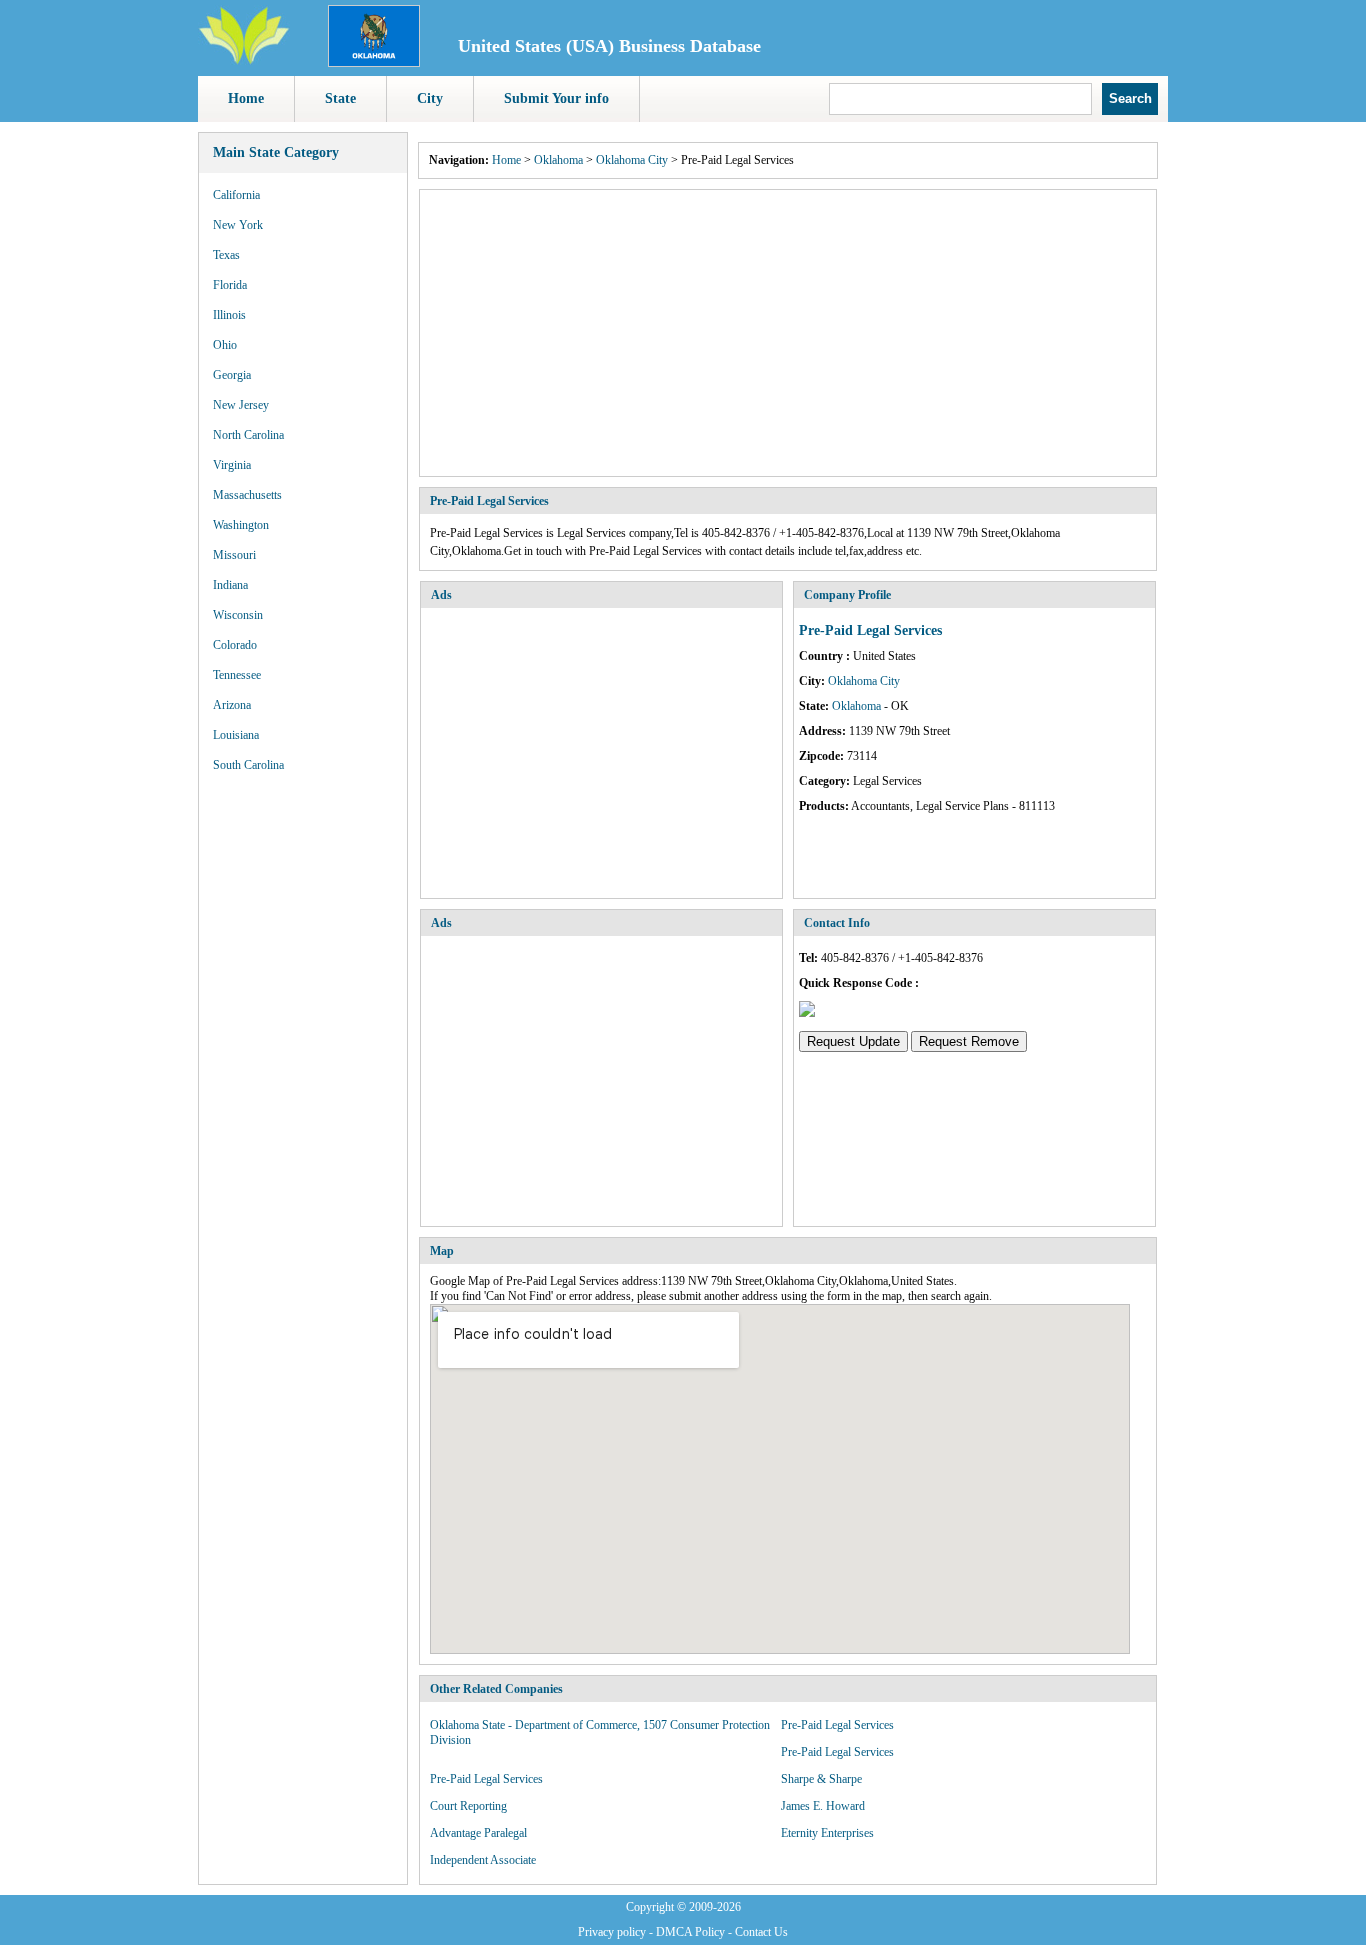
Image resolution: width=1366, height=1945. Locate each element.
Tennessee (237, 675)
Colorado (235, 645)
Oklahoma (558, 160)
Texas (226, 255)
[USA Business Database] (244, 61)
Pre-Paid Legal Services (837, 1725)
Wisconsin (238, 615)
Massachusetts (247, 495)
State (340, 98)
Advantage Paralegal (478, 1833)
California (236, 195)
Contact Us (761, 1932)
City (430, 98)
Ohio (225, 345)
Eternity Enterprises (827, 1833)
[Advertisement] (788, 333)
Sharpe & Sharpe (821, 1779)
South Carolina (248, 765)
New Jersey (241, 405)
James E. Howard (823, 1806)
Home (246, 98)
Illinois (229, 315)
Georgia (232, 375)
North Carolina (248, 435)
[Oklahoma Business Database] (374, 63)
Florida (230, 285)
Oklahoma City (632, 160)
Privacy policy (612, 1932)
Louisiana (236, 735)
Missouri (234, 555)
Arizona (232, 705)
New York (238, 225)
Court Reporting (468, 1806)
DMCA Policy (690, 1932)
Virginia (232, 465)
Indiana (230, 585)
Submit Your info (556, 98)
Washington (241, 525)
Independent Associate (483, 1860)
